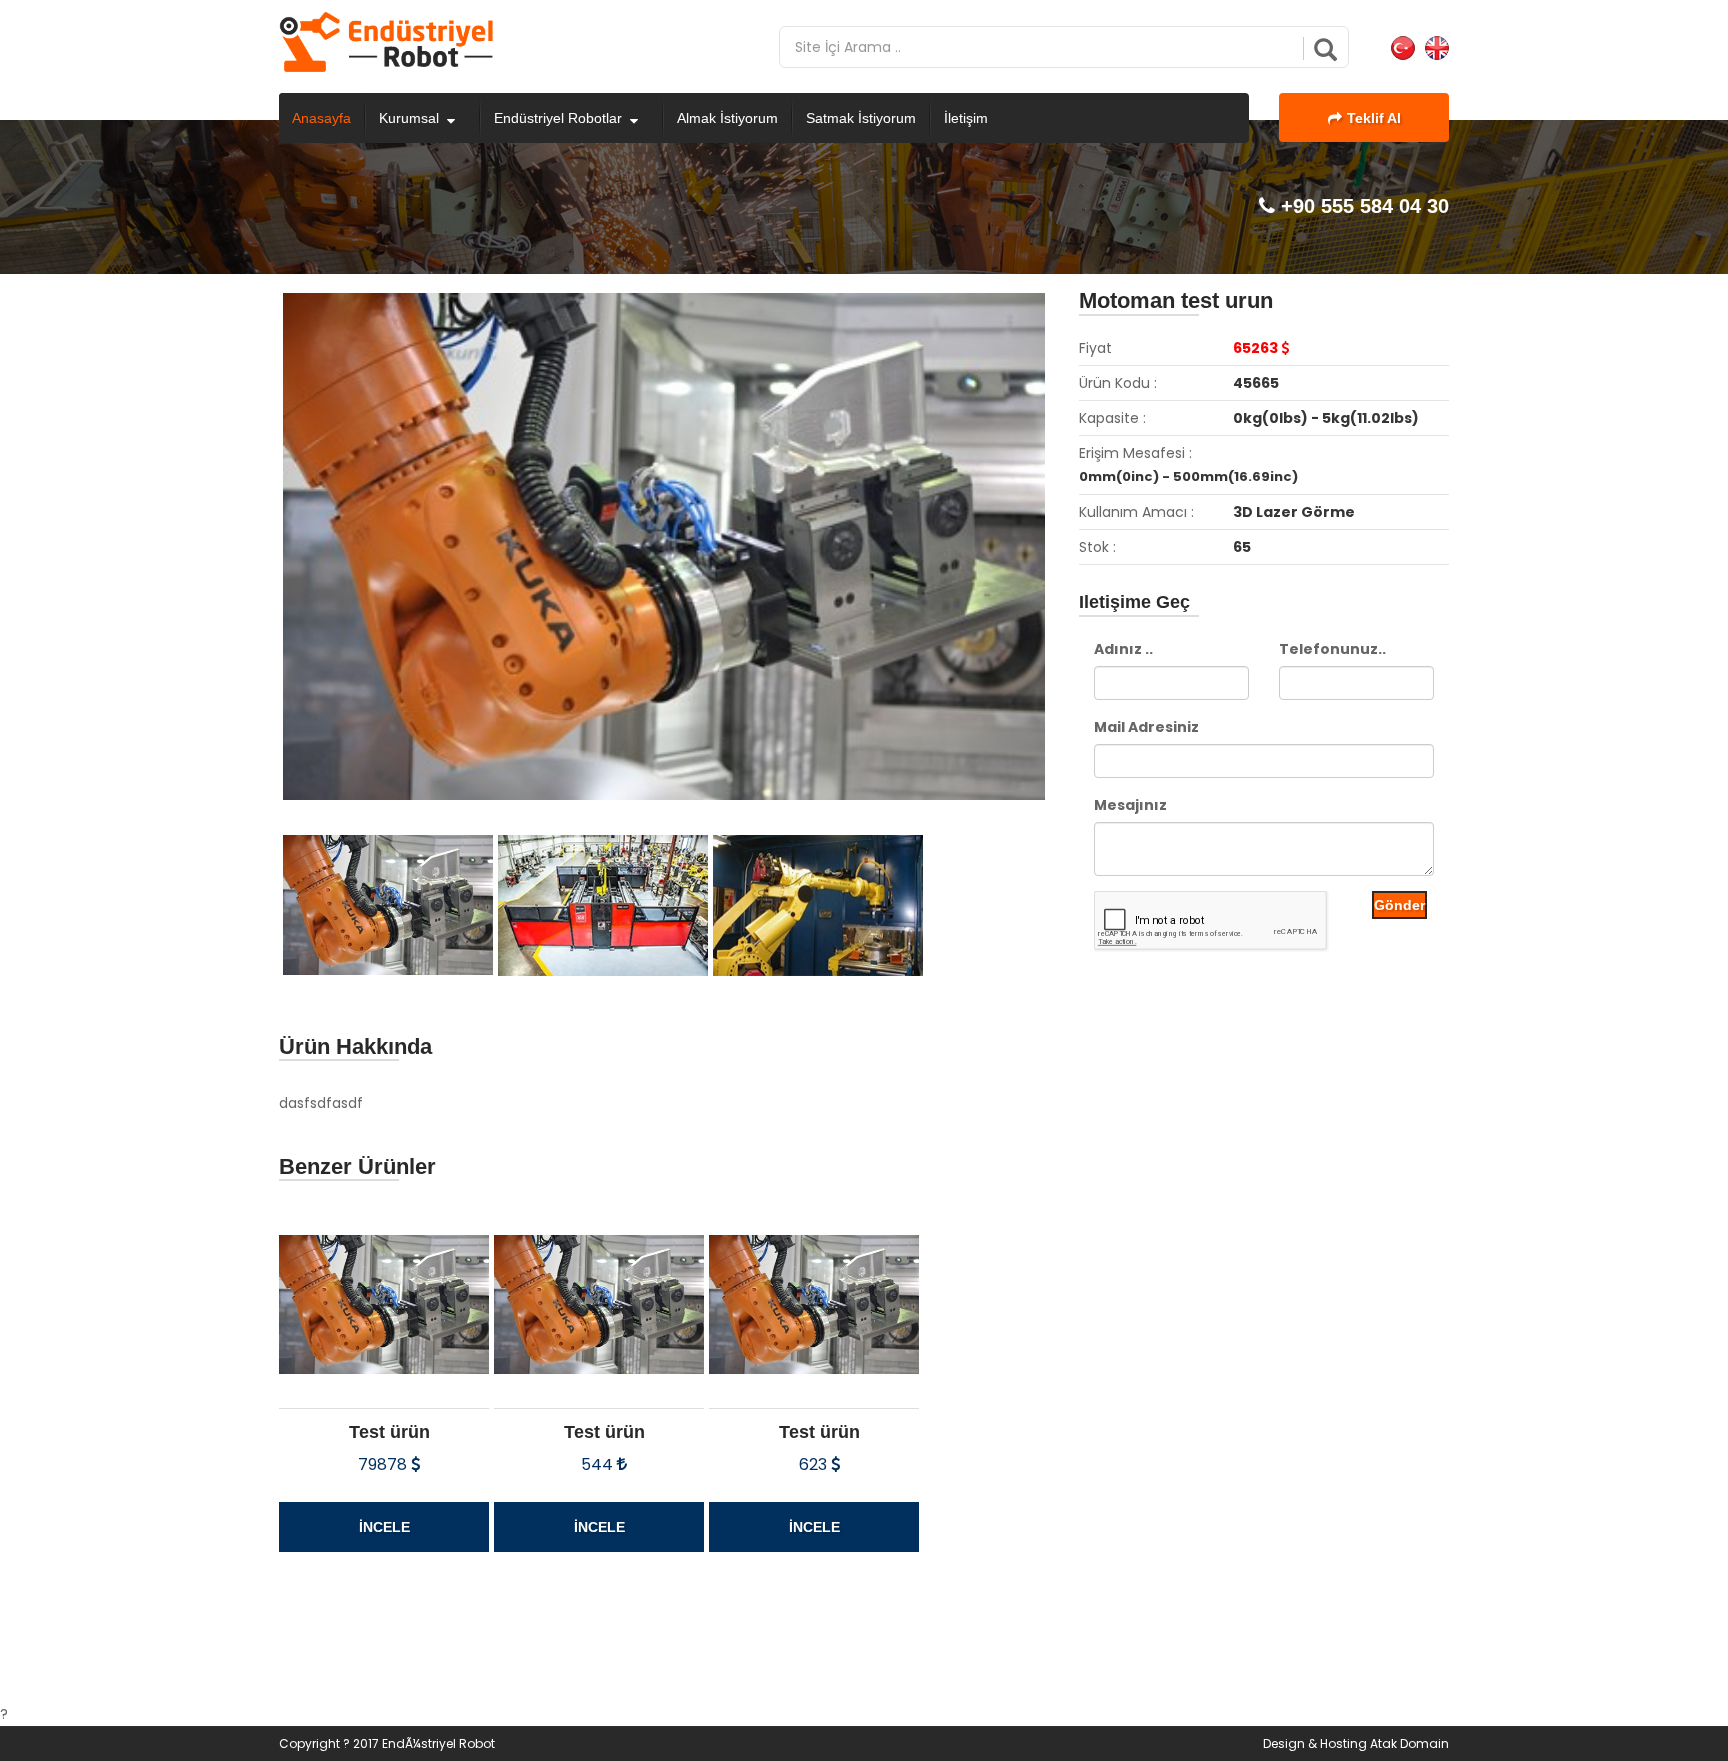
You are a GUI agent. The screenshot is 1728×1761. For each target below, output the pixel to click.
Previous (253, 561)
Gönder (1399, 905)
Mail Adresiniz (1146, 727)
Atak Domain (1409, 1743)
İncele (384, 1527)
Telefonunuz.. (1332, 649)
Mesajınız (1130, 805)
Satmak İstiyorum (861, 118)
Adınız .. (1123, 649)
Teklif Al (1374, 118)
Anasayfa (321, 118)
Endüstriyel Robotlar (558, 118)
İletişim (966, 118)
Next (1079, 561)
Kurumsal (409, 118)
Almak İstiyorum (727, 118)
